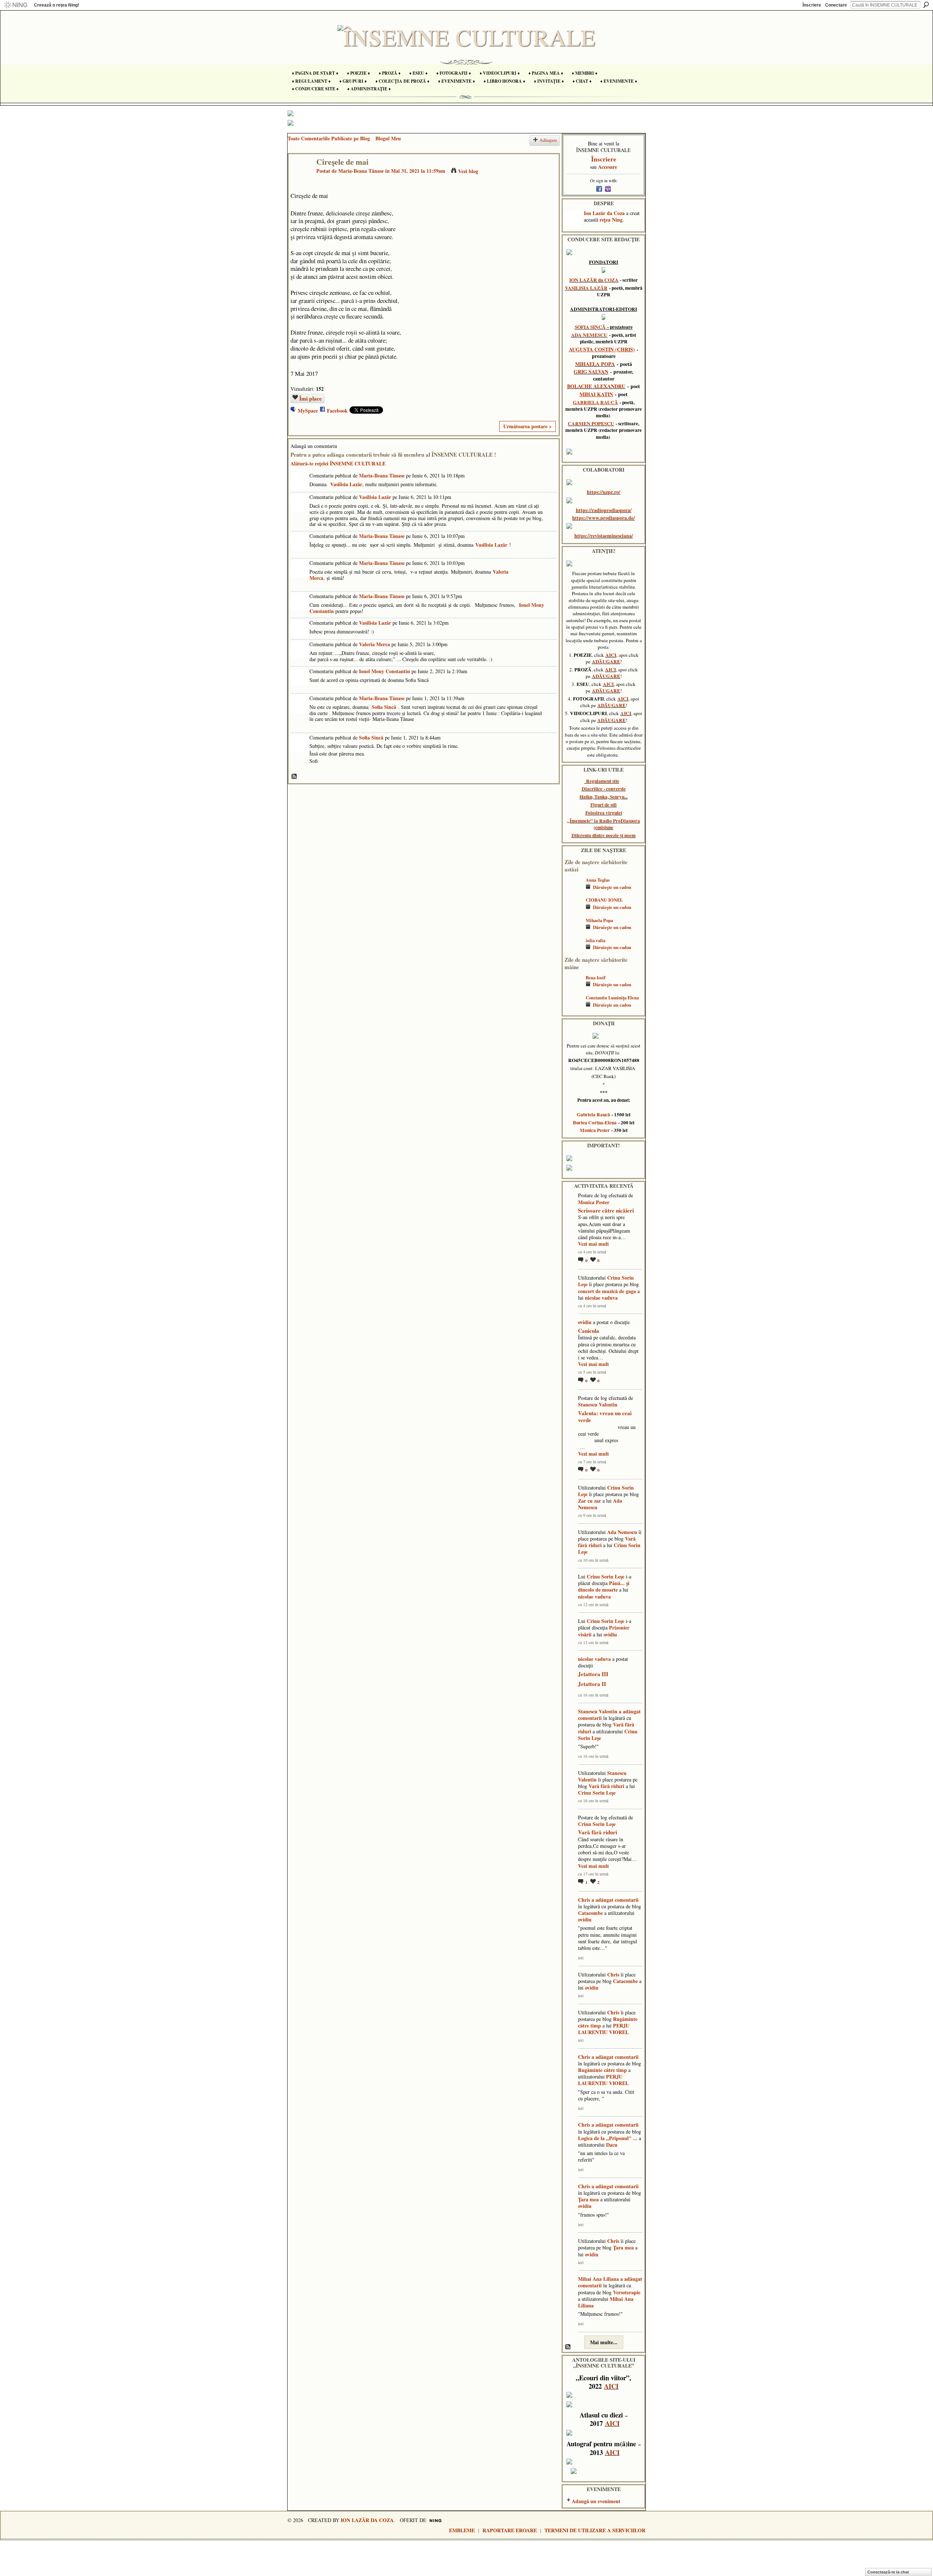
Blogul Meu (388, 138)
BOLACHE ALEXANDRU (596, 386)
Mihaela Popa (599, 920)
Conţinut (294, 777)
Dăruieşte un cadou (612, 887)
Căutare (926, 5)
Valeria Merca (374, 644)
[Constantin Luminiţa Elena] (573, 1008)
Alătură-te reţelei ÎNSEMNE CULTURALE (338, 463)
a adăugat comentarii (615, 1900)
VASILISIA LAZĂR (586, 288)
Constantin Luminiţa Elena (612, 998)
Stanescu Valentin (598, 1404)
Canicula (589, 1331)
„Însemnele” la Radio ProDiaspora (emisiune (604, 824)
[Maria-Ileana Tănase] (300, 177)
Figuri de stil (604, 805)
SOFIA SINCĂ (590, 327)
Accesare (608, 167)
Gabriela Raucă (594, 1115)
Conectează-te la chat (888, 2572)
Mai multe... (604, 2342)
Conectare (836, 5)
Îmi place (311, 398)
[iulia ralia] (573, 951)
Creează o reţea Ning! (56, 5)
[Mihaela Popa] (573, 931)
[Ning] (15, 5)
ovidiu (585, 1322)
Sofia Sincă (384, 707)
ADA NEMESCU (589, 335)
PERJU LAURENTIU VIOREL (604, 2029)
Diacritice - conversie (604, 789)
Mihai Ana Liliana (598, 2279)
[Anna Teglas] (573, 891)
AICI (611, 655)
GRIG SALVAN (591, 372)
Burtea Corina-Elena (595, 1123)
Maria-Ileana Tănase (361, 171)
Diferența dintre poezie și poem (604, 835)
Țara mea (588, 2199)
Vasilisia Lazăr (346, 484)
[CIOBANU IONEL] (573, 911)
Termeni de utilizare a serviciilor (595, 2530)
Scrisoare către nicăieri (606, 1210)
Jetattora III (593, 1674)
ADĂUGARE (606, 661)
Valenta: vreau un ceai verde (605, 1417)
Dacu (612, 2145)
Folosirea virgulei (604, 813)
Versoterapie (627, 2292)
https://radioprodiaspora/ (604, 510)
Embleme (462, 2530)
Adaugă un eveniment (596, 2501)
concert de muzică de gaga (607, 1291)
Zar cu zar (590, 1501)
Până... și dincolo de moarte (604, 1586)
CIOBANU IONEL (604, 900)
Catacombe (590, 1913)
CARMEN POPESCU (591, 424)
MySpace (308, 411)
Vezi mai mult (594, 1244)
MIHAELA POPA (595, 364)
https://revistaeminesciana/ (604, 536)
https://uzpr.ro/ (604, 492)
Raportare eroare (510, 2530)
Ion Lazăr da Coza (604, 213)
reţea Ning (611, 220)
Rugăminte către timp (602, 2070)
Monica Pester (595, 1130)
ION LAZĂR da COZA (594, 280)
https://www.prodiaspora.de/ (604, 518)
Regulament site (603, 781)
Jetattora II (592, 1684)
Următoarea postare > (528, 426)
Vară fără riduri (606, 1786)
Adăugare (548, 140)
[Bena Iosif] (573, 988)
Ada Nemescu (622, 1532)
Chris (584, 1900)
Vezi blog (468, 171)
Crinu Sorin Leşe (606, 1576)
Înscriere (812, 5)
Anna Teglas (598, 880)
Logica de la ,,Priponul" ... (608, 2138)
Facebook (337, 411)
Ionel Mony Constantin (384, 671)
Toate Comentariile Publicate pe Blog (329, 138)
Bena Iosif (596, 977)
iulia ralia (596, 940)
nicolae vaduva (601, 1298)
